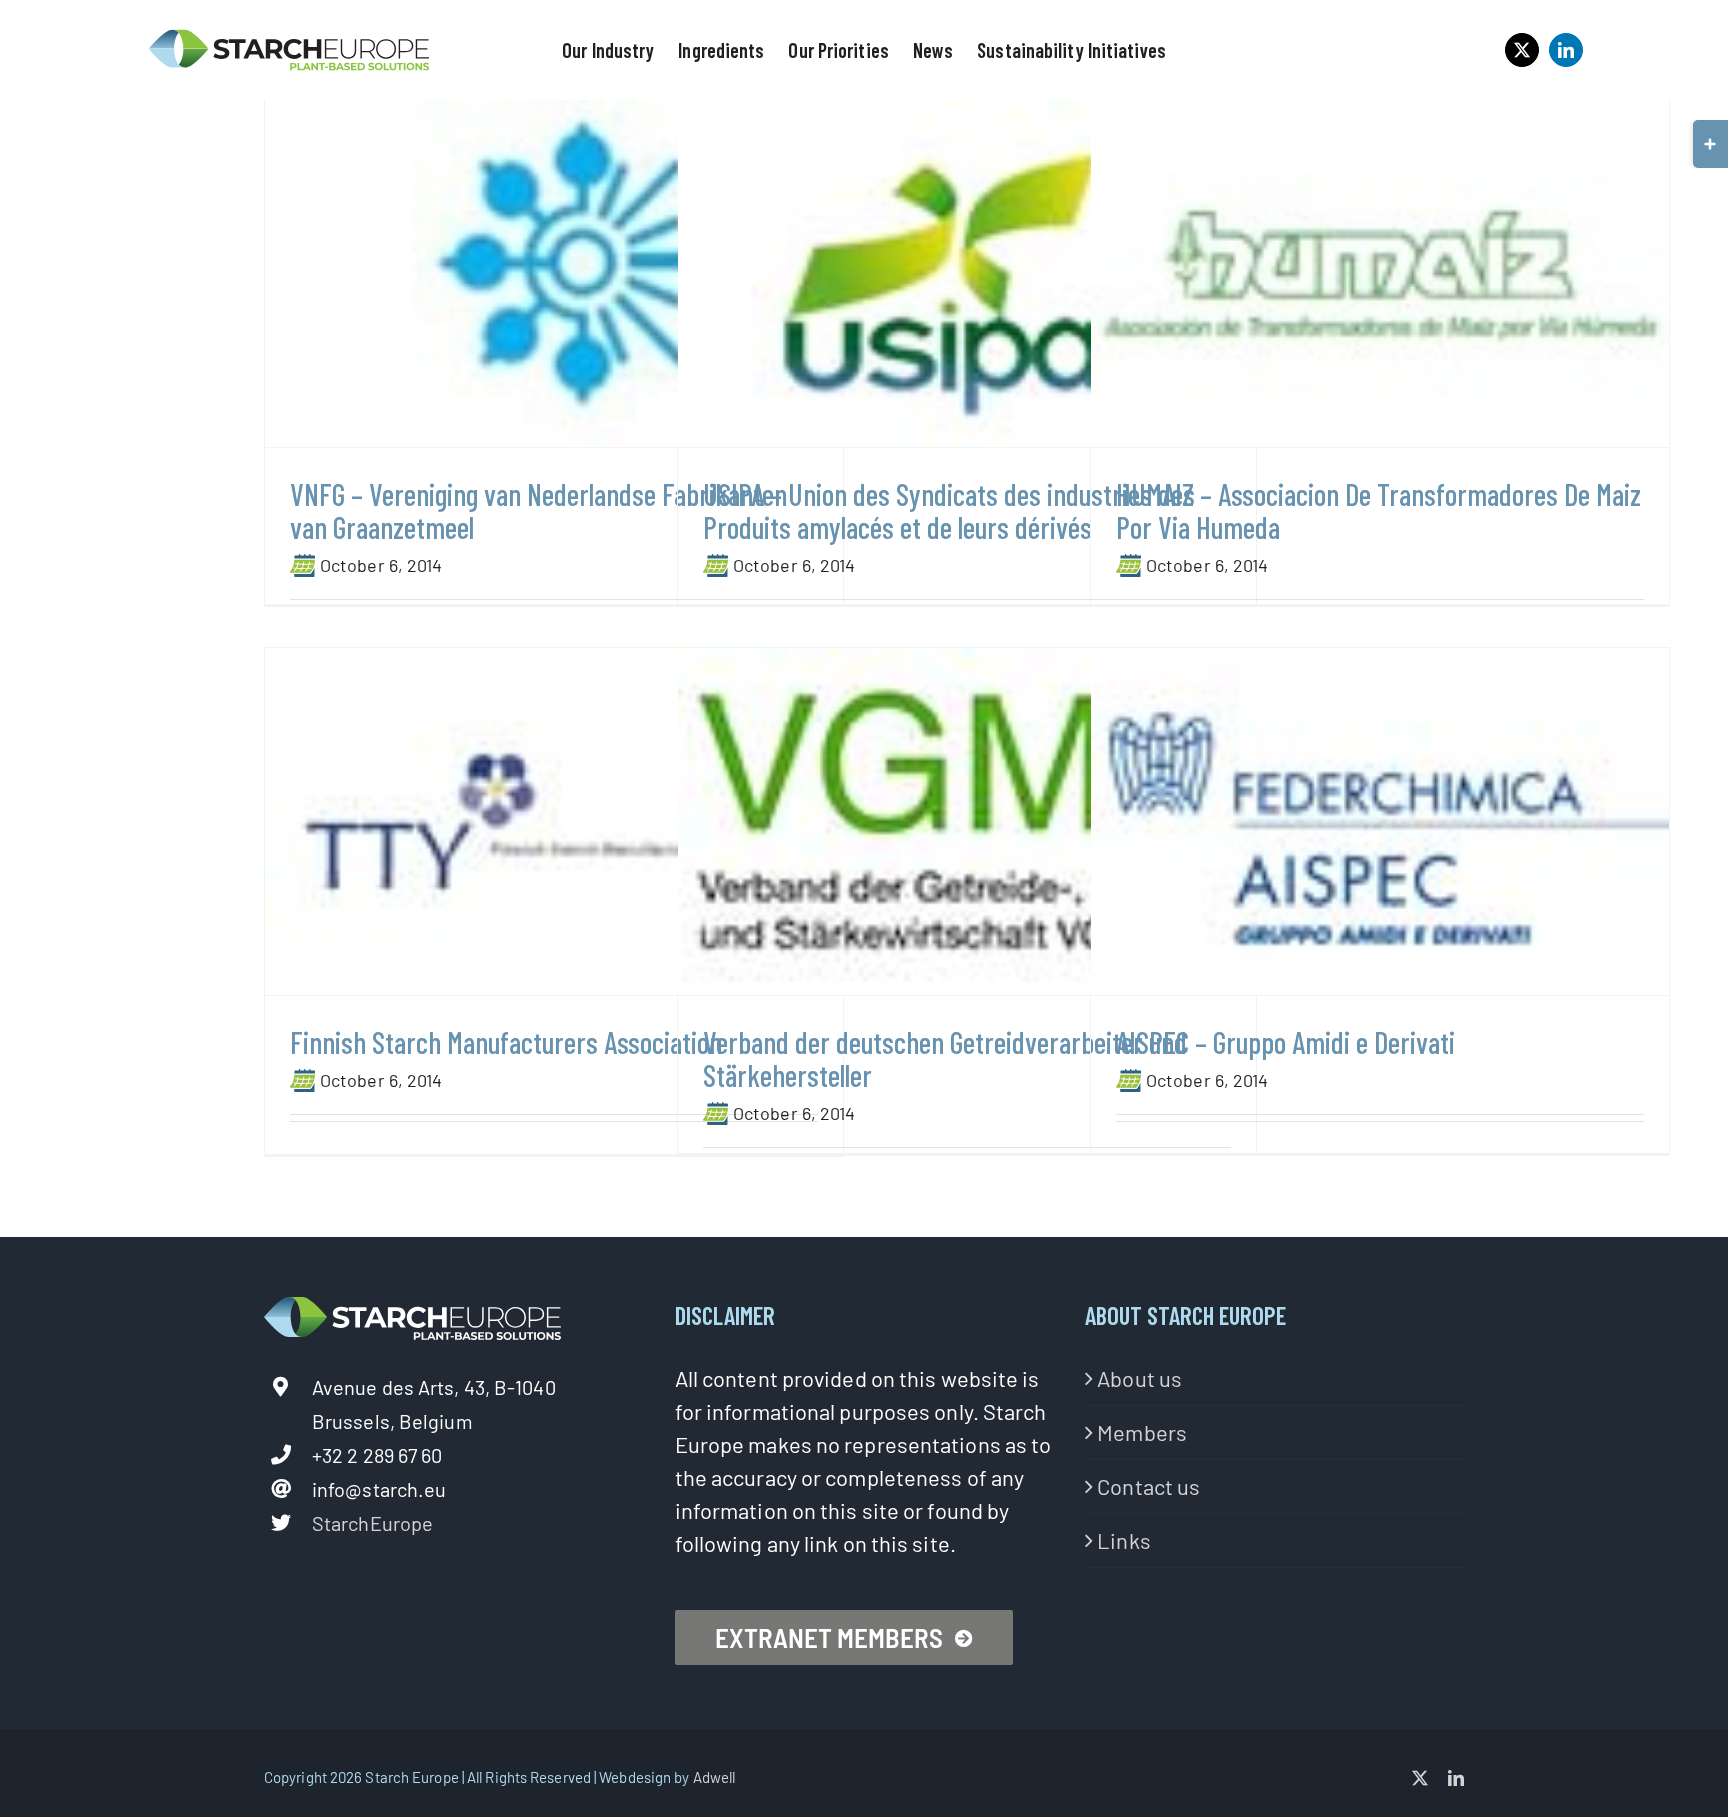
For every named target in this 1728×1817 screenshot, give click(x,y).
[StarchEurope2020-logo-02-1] (289, 38)
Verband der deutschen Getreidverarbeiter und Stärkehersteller (945, 1058)
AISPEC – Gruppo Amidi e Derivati (1285, 1042)
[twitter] (1522, 50)
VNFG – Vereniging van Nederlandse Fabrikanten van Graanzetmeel (538, 510)
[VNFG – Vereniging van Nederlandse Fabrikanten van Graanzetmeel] (554, 273)
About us (1139, 1378)
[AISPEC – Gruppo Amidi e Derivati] (1380, 821)
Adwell (714, 1777)
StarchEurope (372, 1523)
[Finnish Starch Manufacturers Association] (554, 821)
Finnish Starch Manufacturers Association (506, 1042)
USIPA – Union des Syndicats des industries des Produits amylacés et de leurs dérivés (949, 510)
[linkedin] (1566, 50)
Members (1142, 1432)
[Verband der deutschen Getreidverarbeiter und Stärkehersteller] (967, 821)
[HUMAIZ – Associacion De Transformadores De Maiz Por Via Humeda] (1380, 273)
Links (1124, 1540)
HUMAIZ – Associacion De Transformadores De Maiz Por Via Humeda (1378, 510)
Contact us (1148, 1486)
